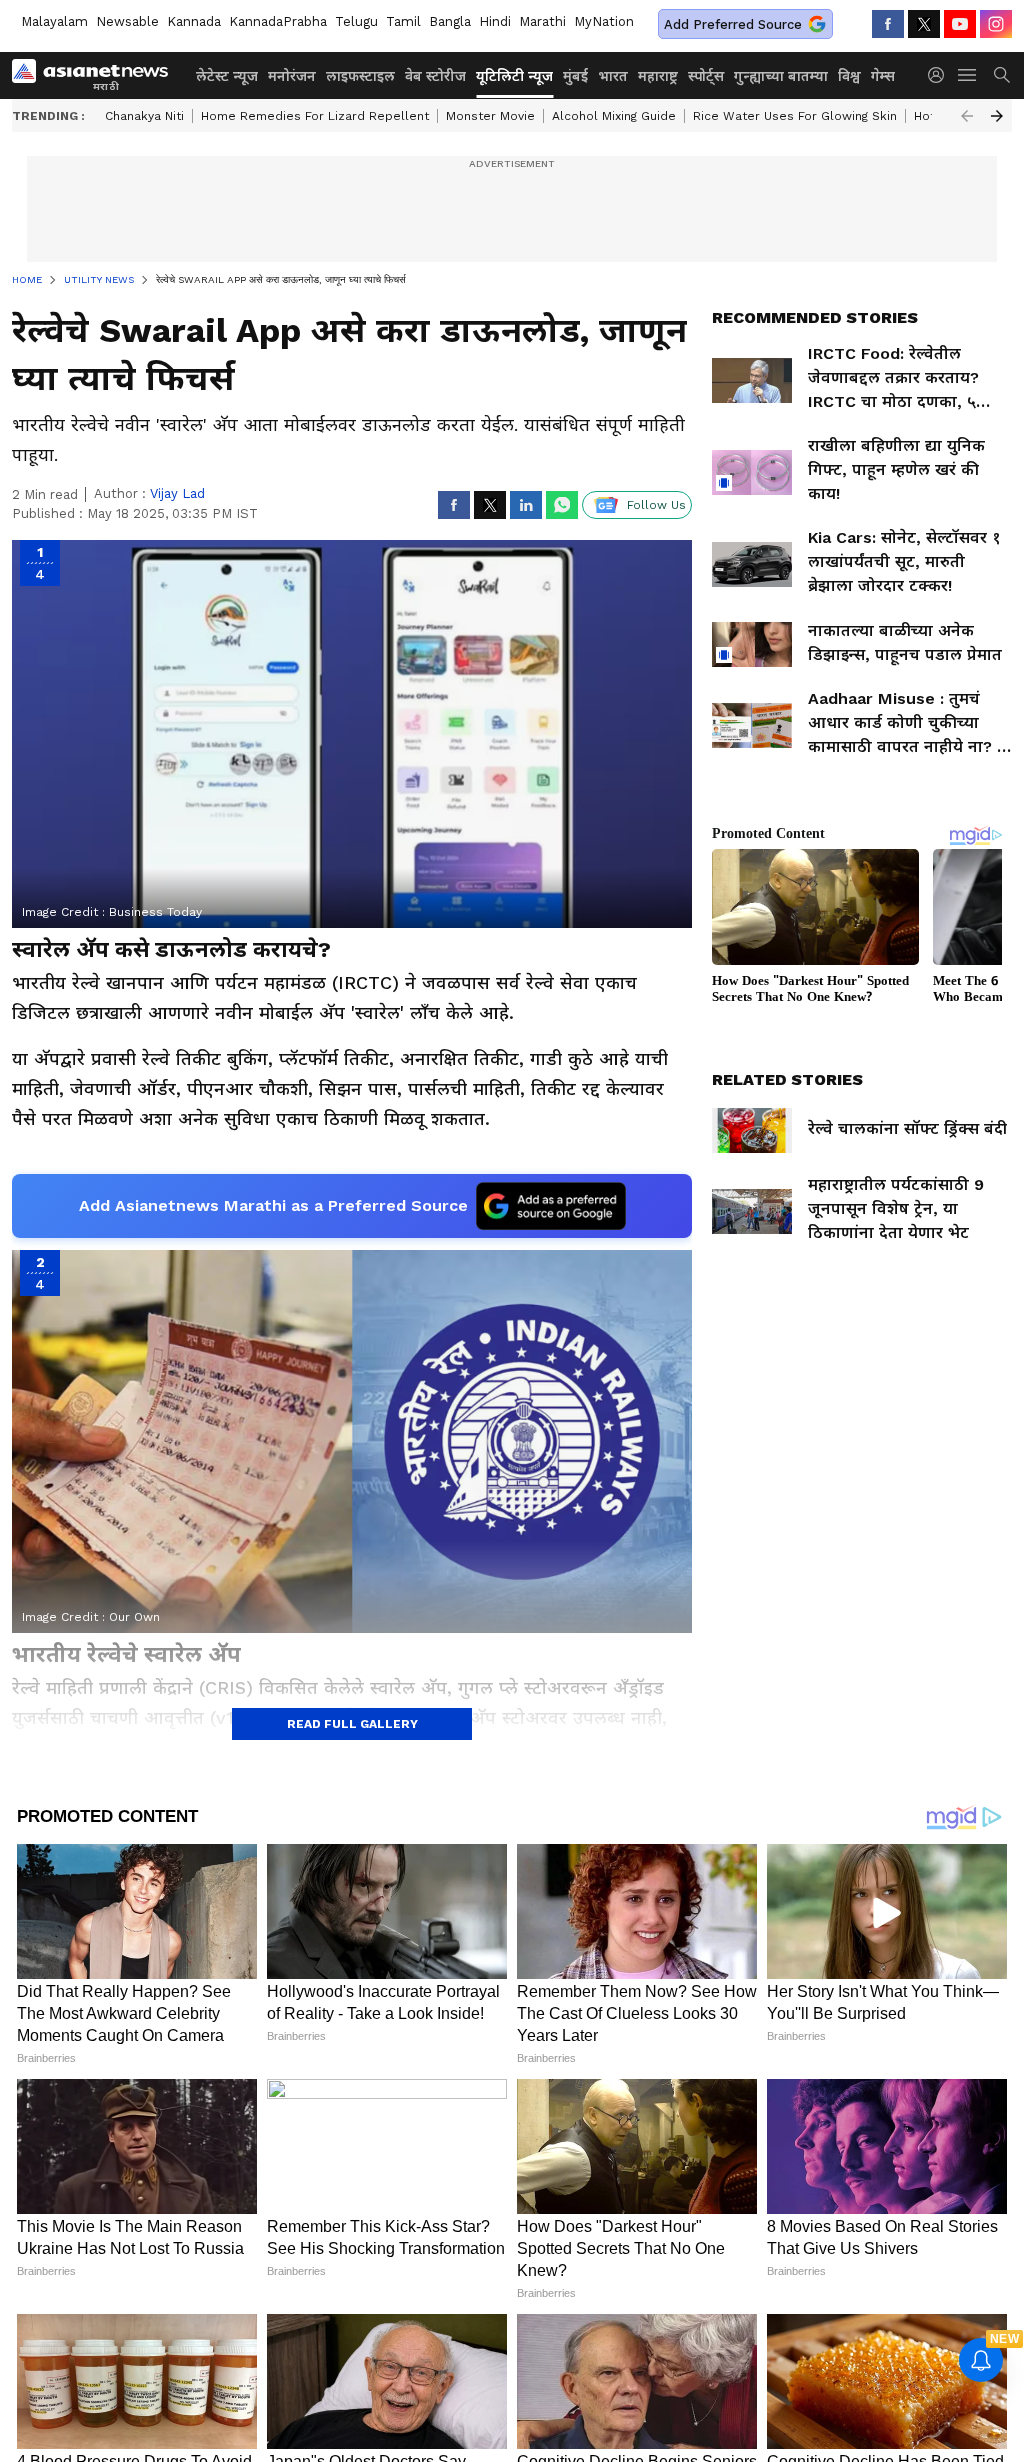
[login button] (941, 75)
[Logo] (97, 75)
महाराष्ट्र (658, 76)
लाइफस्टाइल (360, 76)
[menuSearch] (1002, 75)
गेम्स (883, 76)
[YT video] (960, 24)
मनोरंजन (292, 76)
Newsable (127, 21)
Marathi (542, 21)
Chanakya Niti (144, 116)
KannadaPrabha (278, 21)
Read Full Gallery (352, 1724)
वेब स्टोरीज (435, 76)
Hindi (495, 21)
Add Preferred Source (733, 24)
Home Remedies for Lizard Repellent (315, 116)
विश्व (849, 76)
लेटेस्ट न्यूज (227, 76)
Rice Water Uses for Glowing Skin (795, 116)
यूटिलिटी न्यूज (514, 76)
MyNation (604, 21)
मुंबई (575, 76)
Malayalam (54, 21)
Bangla (450, 21)
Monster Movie (490, 116)
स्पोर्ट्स (706, 76)
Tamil (403, 21)
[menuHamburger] (968, 75)
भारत (613, 76)
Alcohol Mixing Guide (614, 116)
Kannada (194, 21)
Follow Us (656, 505)
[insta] (996, 24)
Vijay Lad (177, 493)
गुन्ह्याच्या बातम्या (781, 76)
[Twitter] (924, 24)
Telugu (356, 21)
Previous (967, 116)
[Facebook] (888, 24)
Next (997, 116)
